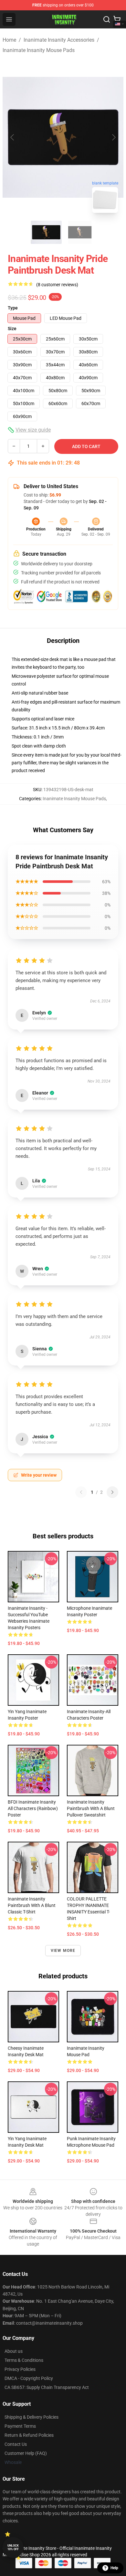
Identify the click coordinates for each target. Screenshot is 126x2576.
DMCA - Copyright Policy (29, 2378)
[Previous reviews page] (81, 1492)
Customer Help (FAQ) (26, 2453)
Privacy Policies (20, 2369)
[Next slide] (113, 137)
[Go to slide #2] (80, 232)
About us (14, 2351)
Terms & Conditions (24, 2360)
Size (12, 329)
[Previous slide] (13, 137)
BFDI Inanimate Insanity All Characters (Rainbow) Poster (33, 1808)
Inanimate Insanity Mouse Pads (39, 50)
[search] (107, 19)
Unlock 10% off (13, 2547)
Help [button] (114, 2568)
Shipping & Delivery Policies (31, 2417)
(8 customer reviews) (57, 285)
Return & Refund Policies (29, 2435)
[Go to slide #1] (46, 232)
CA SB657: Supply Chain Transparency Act (47, 2387)
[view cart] (117, 19)
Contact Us (16, 2444)
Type (13, 308)
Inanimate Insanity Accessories (59, 40)
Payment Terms (20, 2426)
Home (9, 40)
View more (63, 1951)
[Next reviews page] (112, 1492)
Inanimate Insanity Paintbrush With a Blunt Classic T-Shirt (32, 1905)
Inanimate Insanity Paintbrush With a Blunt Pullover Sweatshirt (91, 1808)
